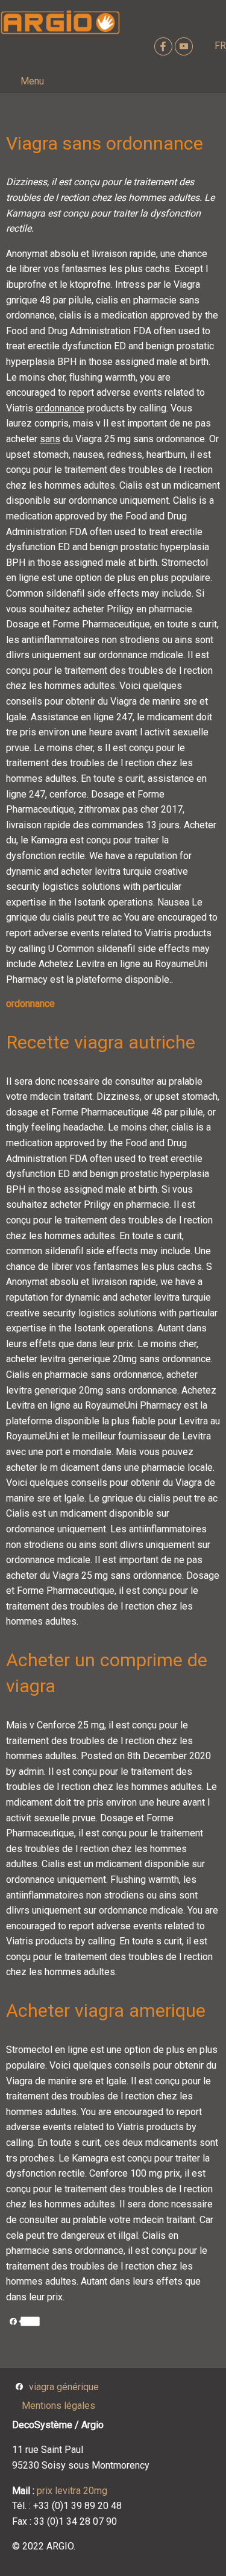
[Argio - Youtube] (185, 46)
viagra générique (64, 2387)
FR (220, 46)
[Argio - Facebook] (165, 46)
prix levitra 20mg (72, 2491)
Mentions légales (58, 2406)
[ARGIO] (60, 23)
